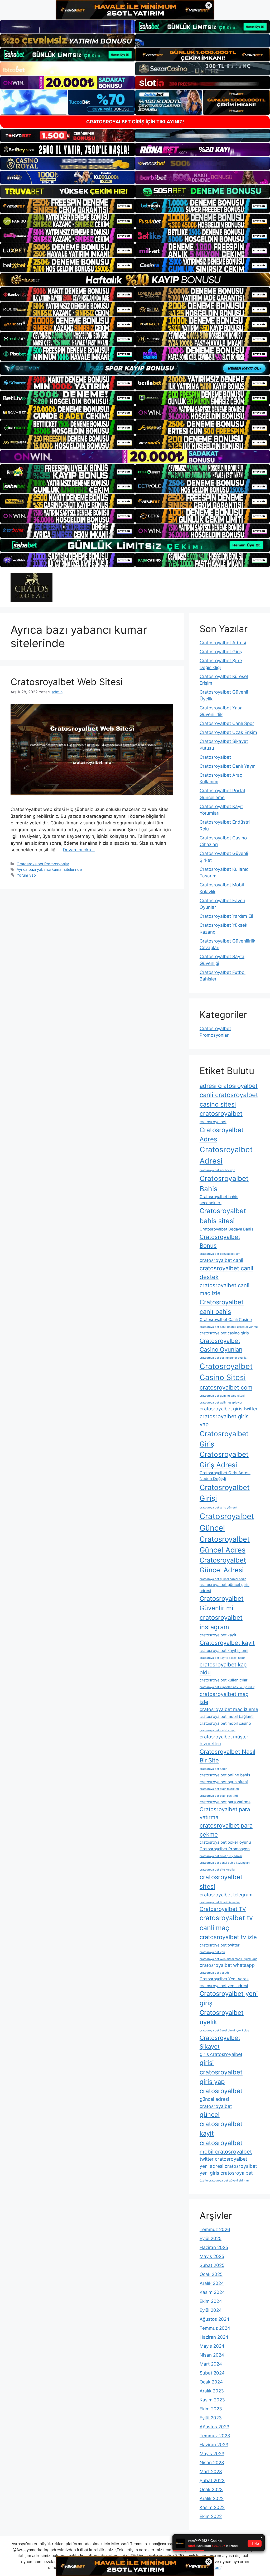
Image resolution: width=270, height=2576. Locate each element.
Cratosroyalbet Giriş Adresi (224, 1459)
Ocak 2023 (211, 2490)
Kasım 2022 (212, 2507)
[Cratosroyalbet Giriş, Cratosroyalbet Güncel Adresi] (32, 587)
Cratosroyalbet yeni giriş (229, 1998)
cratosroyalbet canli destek (226, 1273)
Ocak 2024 (211, 2382)
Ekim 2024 (211, 2301)
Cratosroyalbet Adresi (223, 643)
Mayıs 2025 (212, 2256)
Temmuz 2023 (215, 2436)
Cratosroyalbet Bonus (220, 1241)
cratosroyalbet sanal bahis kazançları (225, 1863)
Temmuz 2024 (215, 2328)
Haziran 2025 (214, 2247)
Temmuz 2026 (215, 2229)
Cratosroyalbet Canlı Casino (226, 1320)
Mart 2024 (211, 2364)
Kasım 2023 (212, 2400)
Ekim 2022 (211, 2516)
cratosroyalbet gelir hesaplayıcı (221, 1403)
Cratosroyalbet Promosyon (225, 1849)
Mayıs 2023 (212, 2454)
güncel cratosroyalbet (221, 2119)
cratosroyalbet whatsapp (227, 1965)
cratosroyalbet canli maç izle (225, 1289)
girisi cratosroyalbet (221, 2067)
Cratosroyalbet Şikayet (220, 2042)
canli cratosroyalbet (229, 1095)
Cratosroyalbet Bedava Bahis (226, 1229)
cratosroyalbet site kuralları (218, 1870)
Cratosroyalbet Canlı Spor (227, 723)
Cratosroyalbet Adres (222, 1135)
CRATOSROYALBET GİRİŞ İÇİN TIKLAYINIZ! (135, 122)
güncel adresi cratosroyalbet (216, 2103)
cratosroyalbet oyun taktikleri (219, 1789)
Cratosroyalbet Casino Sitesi (226, 1372)
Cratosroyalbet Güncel (227, 1522)
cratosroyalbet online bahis (225, 1775)
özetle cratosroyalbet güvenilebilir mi (225, 2181)
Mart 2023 (211, 2472)
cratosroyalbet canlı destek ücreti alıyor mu (229, 1327)
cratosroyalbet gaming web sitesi (222, 1396)
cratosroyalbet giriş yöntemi (218, 1508)
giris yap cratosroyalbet (221, 2086)
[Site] (67, 206)
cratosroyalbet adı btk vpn (217, 1170)
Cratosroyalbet (215, 757)
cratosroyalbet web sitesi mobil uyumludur (228, 1959)
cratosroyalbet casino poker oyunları (224, 1358)
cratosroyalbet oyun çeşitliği (219, 1796)
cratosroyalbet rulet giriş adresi (221, 1856)
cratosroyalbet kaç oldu (223, 1668)
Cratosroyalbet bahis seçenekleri (219, 1200)
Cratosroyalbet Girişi (225, 1493)
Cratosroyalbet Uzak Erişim (228, 732)
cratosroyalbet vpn (212, 1952)
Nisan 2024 (212, 2355)
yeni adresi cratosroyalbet (228, 2166)
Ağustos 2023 (214, 2427)
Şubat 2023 (212, 2481)
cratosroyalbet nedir (213, 1769)
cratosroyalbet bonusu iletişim (220, 1254)
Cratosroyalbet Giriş (221, 652)
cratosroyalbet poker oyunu (225, 1842)
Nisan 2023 (212, 2463)
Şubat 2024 (212, 2373)
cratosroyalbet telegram (226, 1895)
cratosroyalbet (213, 1122)
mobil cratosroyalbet (226, 2152)
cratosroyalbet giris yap (224, 1420)
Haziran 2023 (214, 2445)
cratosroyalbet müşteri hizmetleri (225, 1740)
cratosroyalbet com (226, 1387)
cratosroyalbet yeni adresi (224, 1986)
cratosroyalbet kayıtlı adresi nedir (222, 1658)
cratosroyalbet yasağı (214, 1973)
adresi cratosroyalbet (229, 1086)
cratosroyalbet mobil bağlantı (227, 1716)
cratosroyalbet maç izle (224, 1698)
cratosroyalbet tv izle (228, 1937)
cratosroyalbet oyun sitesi (224, 1782)
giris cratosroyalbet (221, 2054)
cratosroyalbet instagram (221, 1622)
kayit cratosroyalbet (221, 2138)
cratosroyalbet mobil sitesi (218, 1730)
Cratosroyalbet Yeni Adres (224, 1979)
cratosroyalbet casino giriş (224, 1333)
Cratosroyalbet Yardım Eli (226, 916)
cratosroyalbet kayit (218, 1635)
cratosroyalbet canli (221, 1260)
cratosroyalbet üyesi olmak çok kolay (224, 2030)
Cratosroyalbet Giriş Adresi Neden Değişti (225, 1476)
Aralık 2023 (212, 2391)
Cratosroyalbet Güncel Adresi (223, 1565)
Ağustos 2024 (214, 2319)
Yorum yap (26, 875)
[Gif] (135, 280)
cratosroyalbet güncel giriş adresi (225, 1587)
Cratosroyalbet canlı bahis (222, 1307)
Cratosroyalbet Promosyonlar (43, 864)
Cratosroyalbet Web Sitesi (67, 682)
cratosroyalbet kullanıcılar (224, 1680)
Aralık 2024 (212, 2283)
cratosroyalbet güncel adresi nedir (223, 1579)
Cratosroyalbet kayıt (227, 1643)
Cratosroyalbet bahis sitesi (223, 1216)
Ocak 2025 (211, 2274)
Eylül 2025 (211, 2238)
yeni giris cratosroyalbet (226, 2173)
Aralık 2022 (212, 2498)
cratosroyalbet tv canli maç (226, 1923)
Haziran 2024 (214, 2337)
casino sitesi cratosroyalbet (221, 1109)
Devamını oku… (79, 850)
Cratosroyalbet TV (223, 1909)
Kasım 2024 (212, 2292)
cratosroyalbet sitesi (221, 1882)
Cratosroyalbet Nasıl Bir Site (227, 1756)
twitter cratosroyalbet (223, 2159)
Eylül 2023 (211, 2418)
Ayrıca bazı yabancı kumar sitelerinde (49, 869)
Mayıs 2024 (212, 2346)
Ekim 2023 (211, 2409)
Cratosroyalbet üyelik (222, 2017)
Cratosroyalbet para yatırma (225, 1813)
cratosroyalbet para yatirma (225, 1802)
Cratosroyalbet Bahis (224, 1184)
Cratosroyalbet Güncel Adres (225, 1544)
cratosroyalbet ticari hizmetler (220, 1902)
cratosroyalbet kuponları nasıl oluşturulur (227, 1687)
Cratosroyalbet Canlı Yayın (228, 766)
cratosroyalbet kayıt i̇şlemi (224, 1650)
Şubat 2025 (212, 2265)
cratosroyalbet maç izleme (229, 1709)
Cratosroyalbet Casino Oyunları (221, 1345)
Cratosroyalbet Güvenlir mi (222, 1603)
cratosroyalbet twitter (220, 1945)
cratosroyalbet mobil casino (225, 1723)
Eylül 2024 (211, 2310)
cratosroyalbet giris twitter (229, 1409)
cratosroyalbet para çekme (226, 1830)
